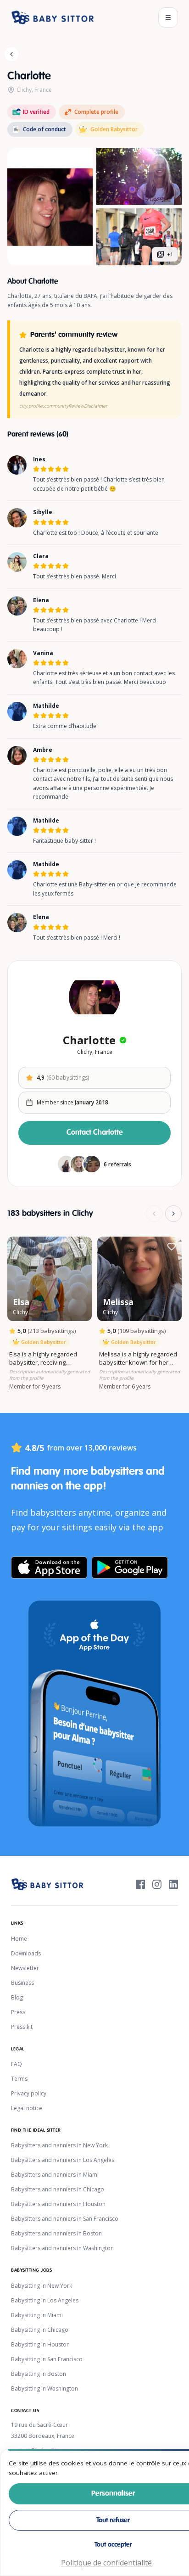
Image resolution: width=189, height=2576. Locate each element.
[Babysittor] (53, 17)
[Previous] (154, 1214)
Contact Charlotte (95, 1133)
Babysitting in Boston (39, 2374)
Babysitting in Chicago (40, 2330)
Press (18, 2012)
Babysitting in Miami (37, 2315)
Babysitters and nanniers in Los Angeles (63, 2160)
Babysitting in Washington (44, 2388)
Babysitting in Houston (40, 2344)
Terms (19, 2079)
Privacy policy (29, 2093)
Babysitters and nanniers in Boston (56, 2233)
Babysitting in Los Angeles (45, 2300)
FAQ (17, 2064)
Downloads (26, 1953)
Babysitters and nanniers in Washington (62, 2248)
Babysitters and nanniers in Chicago (58, 2189)
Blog (17, 1997)
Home (19, 1939)
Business (22, 1983)
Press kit (22, 2027)
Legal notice (27, 2108)
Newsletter (25, 1968)
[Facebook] (140, 1884)
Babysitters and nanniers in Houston (58, 2204)
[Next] (173, 1214)
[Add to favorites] (82, 1247)
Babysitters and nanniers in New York (59, 2145)
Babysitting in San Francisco (47, 2359)
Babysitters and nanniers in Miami (55, 2175)
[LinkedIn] (173, 1884)
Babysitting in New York (42, 2286)
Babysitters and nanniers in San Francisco (65, 2219)
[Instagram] (157, 1884)
